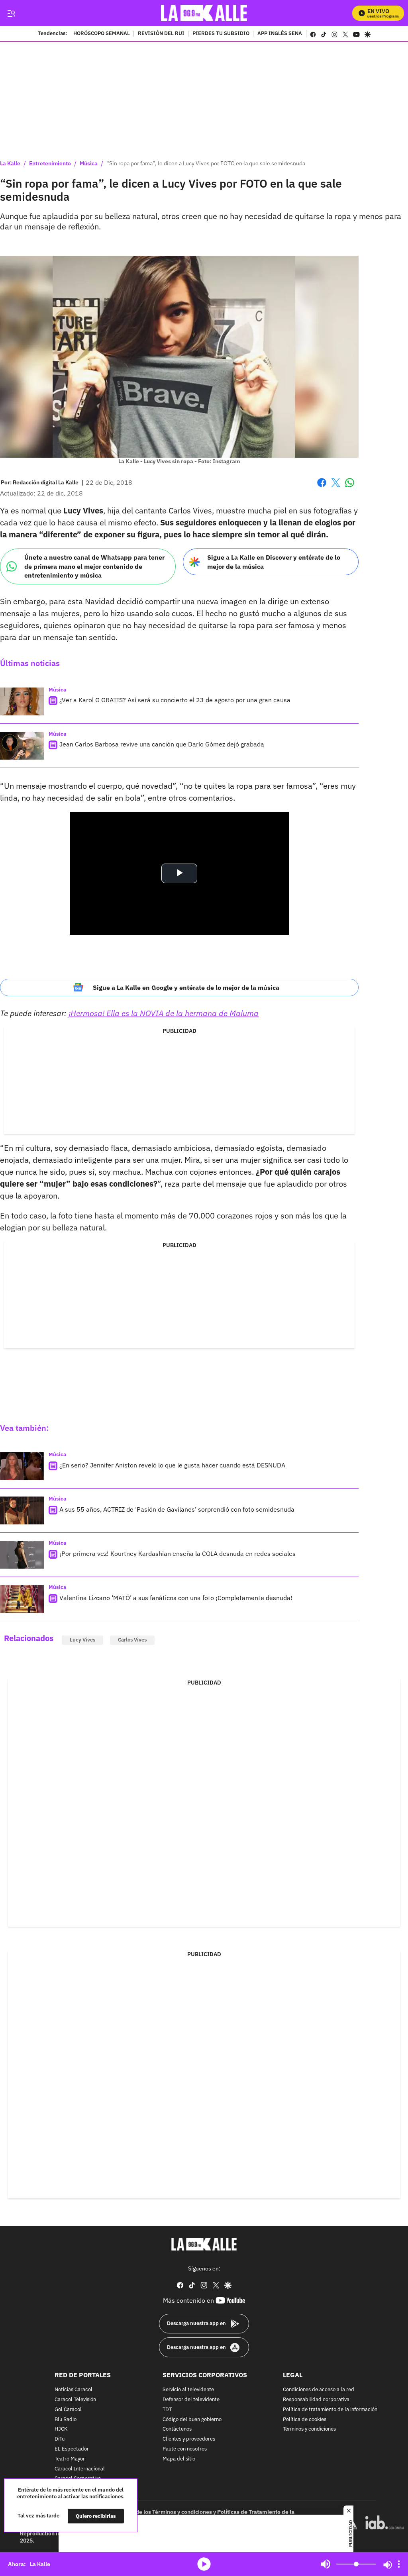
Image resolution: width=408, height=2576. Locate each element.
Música (89, 163)
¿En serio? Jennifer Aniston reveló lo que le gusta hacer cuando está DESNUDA (172, 1465)
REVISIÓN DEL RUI (161, 34)
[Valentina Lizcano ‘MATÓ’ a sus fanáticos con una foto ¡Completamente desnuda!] (22, 1599)
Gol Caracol (68, 2410)
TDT (167, 2410)
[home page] (204, 13)
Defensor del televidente (191, 2400)
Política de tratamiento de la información (330, 2410)
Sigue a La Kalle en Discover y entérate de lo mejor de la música (274, 562)
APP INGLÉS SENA (280, 34)
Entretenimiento (50, 163)
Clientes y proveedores (189, 2439)
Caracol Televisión (75, 2400)
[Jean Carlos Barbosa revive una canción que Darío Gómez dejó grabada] (22, 746)
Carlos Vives (132, 1640)
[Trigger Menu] (11, 13)
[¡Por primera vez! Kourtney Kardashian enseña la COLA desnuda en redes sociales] (22, 1555)
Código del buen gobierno (192, 2420)
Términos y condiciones (309, 2429)
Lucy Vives (82, 1640)
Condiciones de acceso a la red (319, 2390)
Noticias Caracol (74, 2390)
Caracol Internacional (80, 2469)
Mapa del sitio (179, 2459)
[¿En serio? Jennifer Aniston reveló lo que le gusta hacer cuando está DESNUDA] (22, 1466)
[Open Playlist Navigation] (399, 2564)
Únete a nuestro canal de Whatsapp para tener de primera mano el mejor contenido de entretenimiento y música (94, 566)
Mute (326, 2564)
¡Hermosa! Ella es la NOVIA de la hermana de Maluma (164, 1013)
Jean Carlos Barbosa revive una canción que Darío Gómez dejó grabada (162, 744)
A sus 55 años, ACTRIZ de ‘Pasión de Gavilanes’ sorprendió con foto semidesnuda (177, 1509)
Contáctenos (177, 2429)
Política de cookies (305, 2420)
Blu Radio (66, 2420)
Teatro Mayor (70, 2459)
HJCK (61, 2429)
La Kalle (10, 163)
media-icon (204, 2564)
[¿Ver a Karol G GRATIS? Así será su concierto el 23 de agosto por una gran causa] (22, 701)
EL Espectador (72, 2449)
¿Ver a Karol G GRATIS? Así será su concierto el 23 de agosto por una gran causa (175, 700)
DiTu (60, 2439)
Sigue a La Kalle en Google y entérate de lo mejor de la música (186, 987)
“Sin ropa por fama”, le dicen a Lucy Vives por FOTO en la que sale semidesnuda (206, 163)
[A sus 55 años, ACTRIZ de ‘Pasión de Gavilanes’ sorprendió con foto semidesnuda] (22, 1510)
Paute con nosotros (185, 2449)
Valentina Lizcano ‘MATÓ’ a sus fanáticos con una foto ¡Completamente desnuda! (176, 1598)
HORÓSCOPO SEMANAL (102, 34)
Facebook (322, 487)
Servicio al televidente (188, 2390)
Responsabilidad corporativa (316, 2400)
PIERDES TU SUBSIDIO (221, 34)
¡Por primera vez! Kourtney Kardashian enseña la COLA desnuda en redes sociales (178, 1553)
